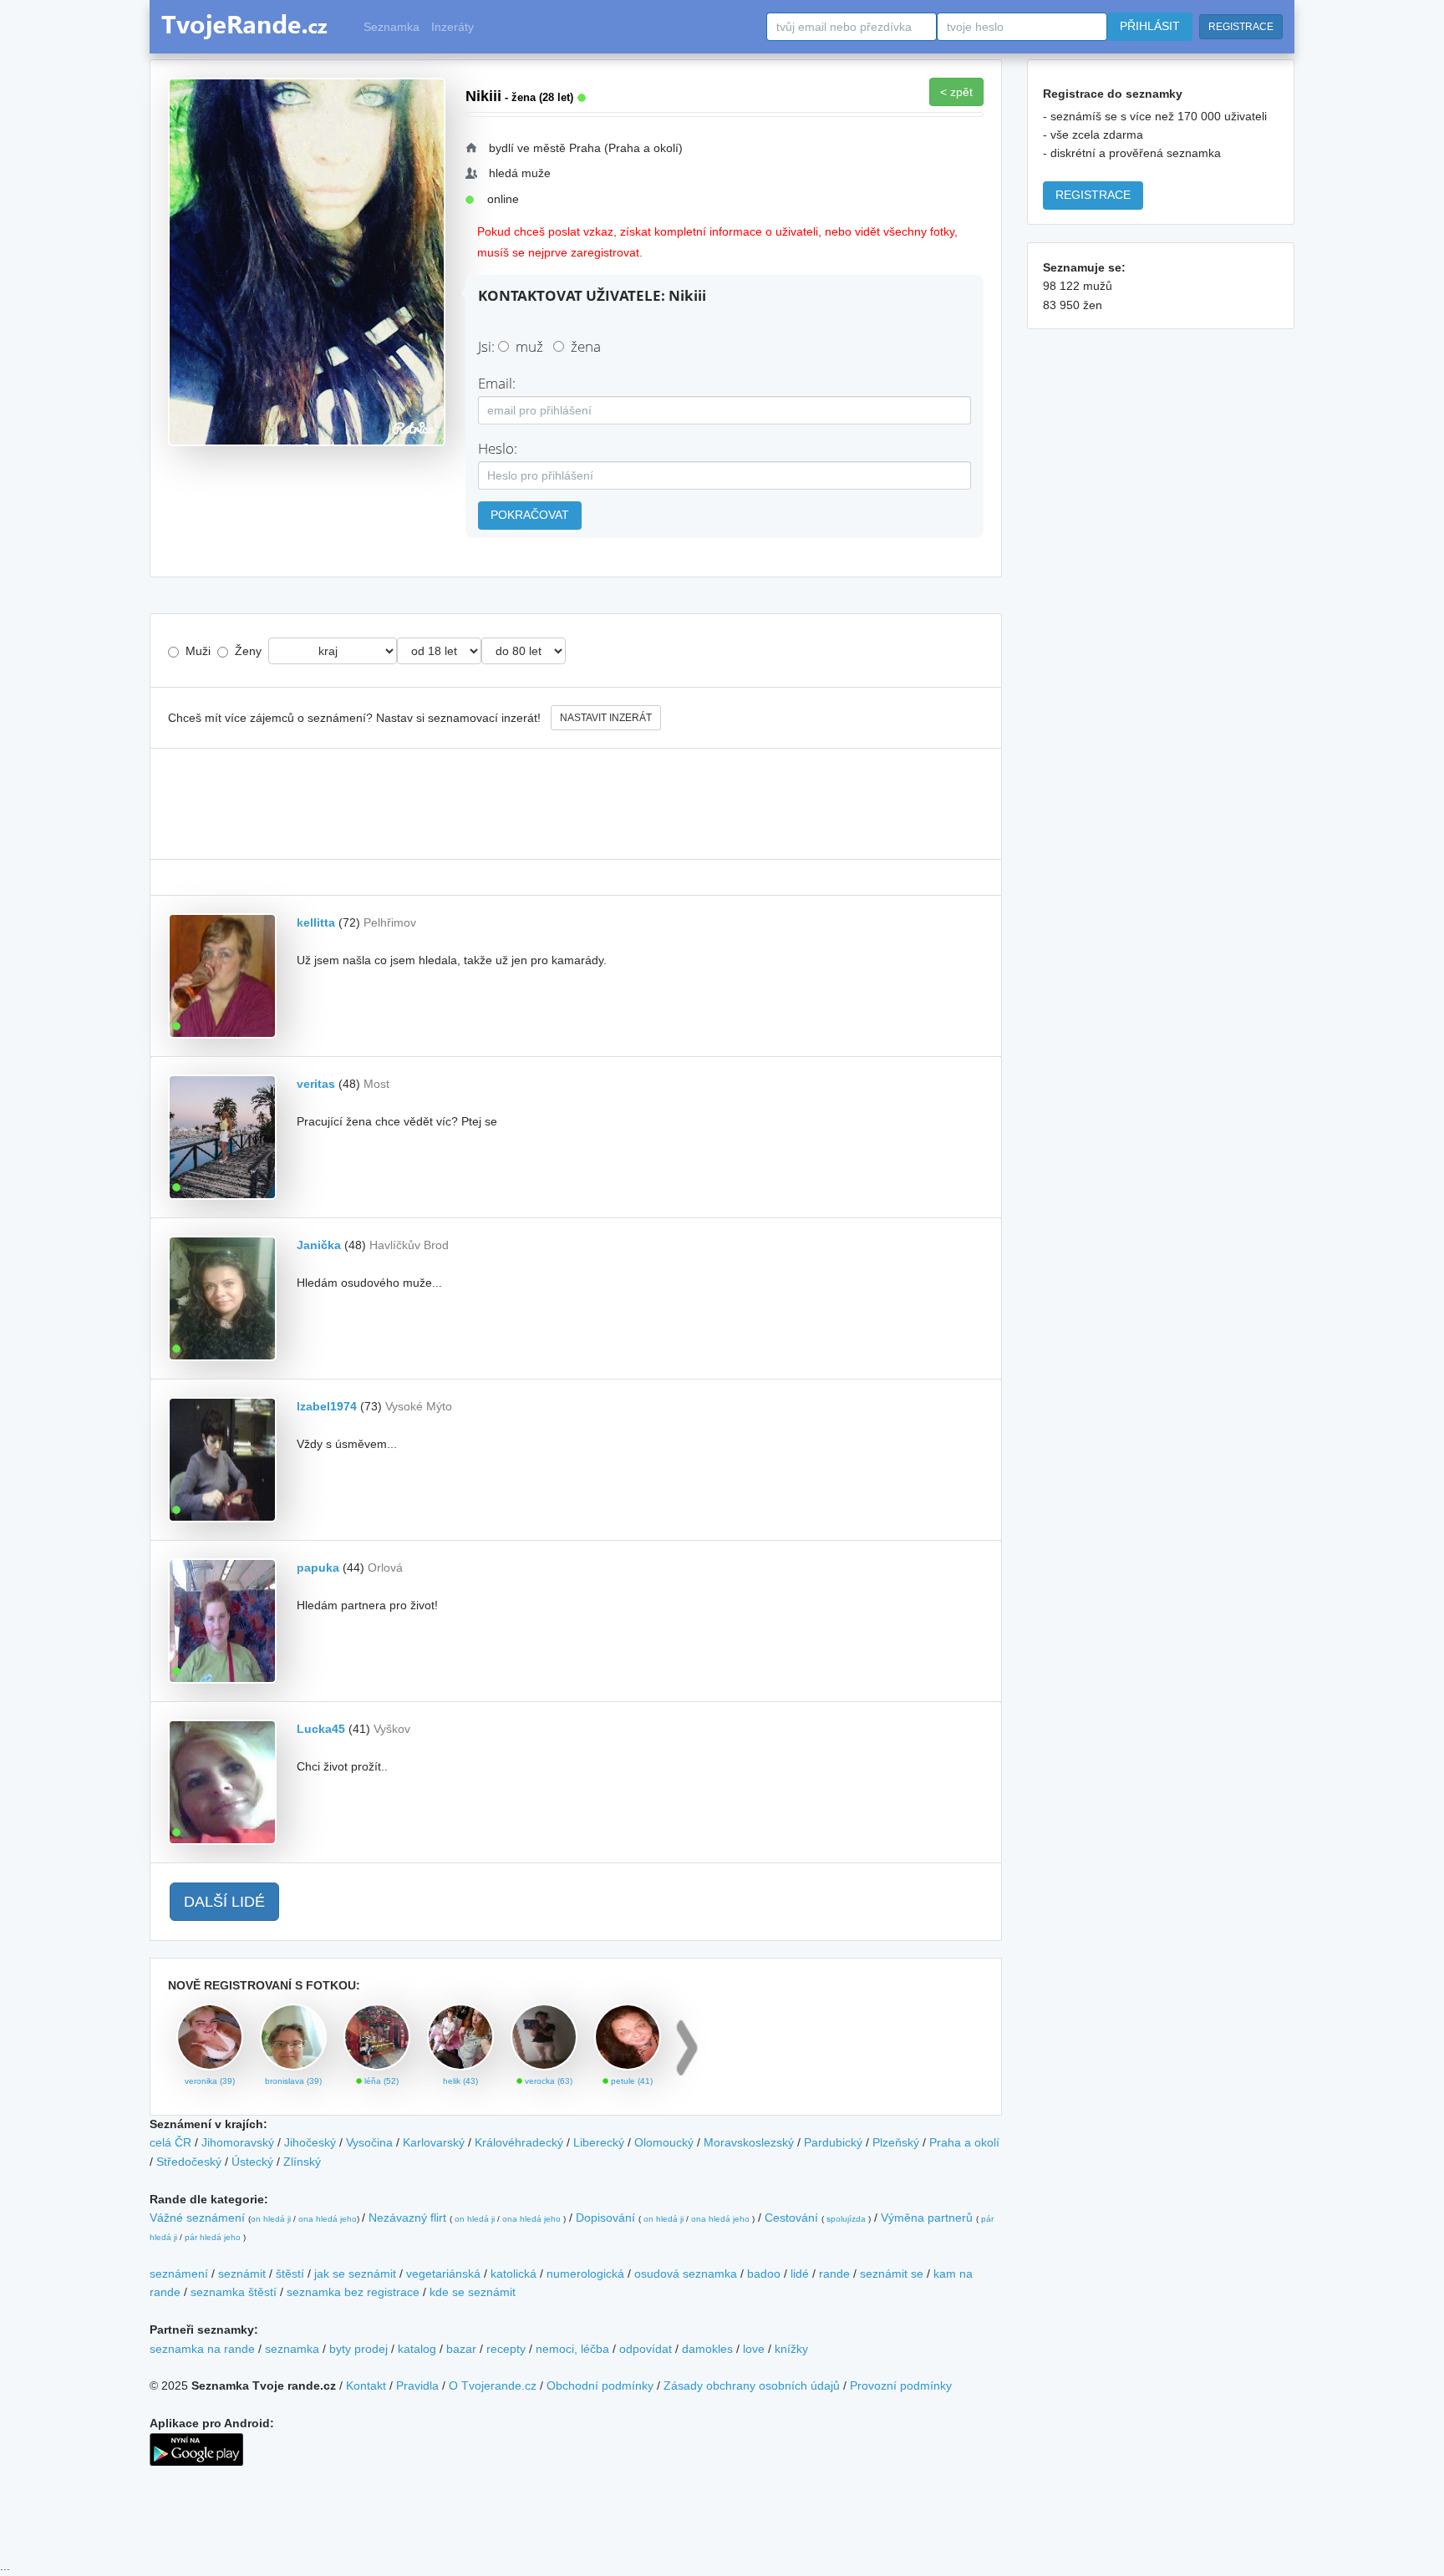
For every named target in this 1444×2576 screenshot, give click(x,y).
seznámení (179, 2274)
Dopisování (605, 2218)
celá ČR (170, 2142)
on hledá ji (271, 2219)
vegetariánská (443, 2274)
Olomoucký (664, 2142)
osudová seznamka (686, 2274)
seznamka (292, 2349)
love (754, 2349)
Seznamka (392, 27)
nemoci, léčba (572, 2349)
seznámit (242, 2274)
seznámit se (892, 2274)
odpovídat (646, 2349)
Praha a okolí (964, 2142)
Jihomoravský (238, 2142)
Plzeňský (896, 2142)
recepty (506, 2349)
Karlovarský (434, 2142)
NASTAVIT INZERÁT (606, 718)
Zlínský (302, 2162)
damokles (707, 2349)
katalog (417, 2349)
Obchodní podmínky (600, 2385)
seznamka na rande (202, 2349)
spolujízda (846, 2219)
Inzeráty (453, 27)
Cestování (791, 2218)
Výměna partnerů (927, 2218)
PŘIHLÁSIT (1150, 26)
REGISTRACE (1241, 27)
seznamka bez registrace (353, 2292)
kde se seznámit (473, 2292)
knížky (791, 2349)
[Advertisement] (576, 804)
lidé (800, 2274)
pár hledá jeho (213, 2237)
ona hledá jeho (328, 2219)
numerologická (585, 2274)
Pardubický (833, 2142)
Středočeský (189, 2162)
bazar (461, 2349)
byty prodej (358, 2349)
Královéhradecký (519, 2142)
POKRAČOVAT (530, 515)
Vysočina (369, 2142)
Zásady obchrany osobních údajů (752, 2385)
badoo (764, 2274)
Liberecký (599, 2142)
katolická (514, 2274)
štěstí (290, 2274)
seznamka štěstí (234, 2292)
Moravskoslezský (749, 2142)
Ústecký (252, 2162)
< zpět (956, 92)
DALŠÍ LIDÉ (224, 1902)
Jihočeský (310, 2142)
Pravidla (417, 2385)
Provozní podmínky (901, 2385)
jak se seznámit (355, 2274)
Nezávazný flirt (407, 2218)
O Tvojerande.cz (493, 2385)
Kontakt (366, 2385)
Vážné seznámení (197, 2218)
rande (834, 2274)
